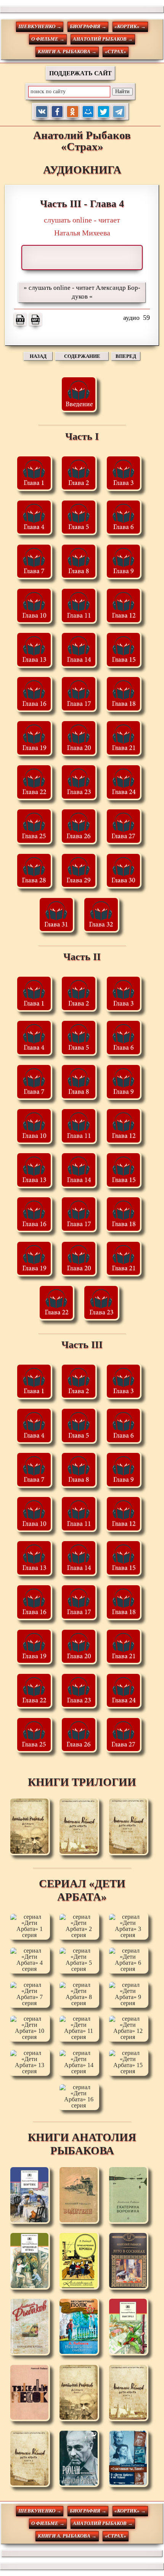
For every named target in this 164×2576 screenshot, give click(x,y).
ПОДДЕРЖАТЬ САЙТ (80, 73)
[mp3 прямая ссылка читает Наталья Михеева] (35, 319)
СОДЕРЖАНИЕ (82, 356)
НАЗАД (38, 356)
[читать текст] (20, 319)
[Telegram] (119, 112)
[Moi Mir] (88, 112)
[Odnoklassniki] (73, 112)
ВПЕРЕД (126, 356)
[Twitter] (104, 112)
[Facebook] (57, 112)
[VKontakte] (42, 112)
